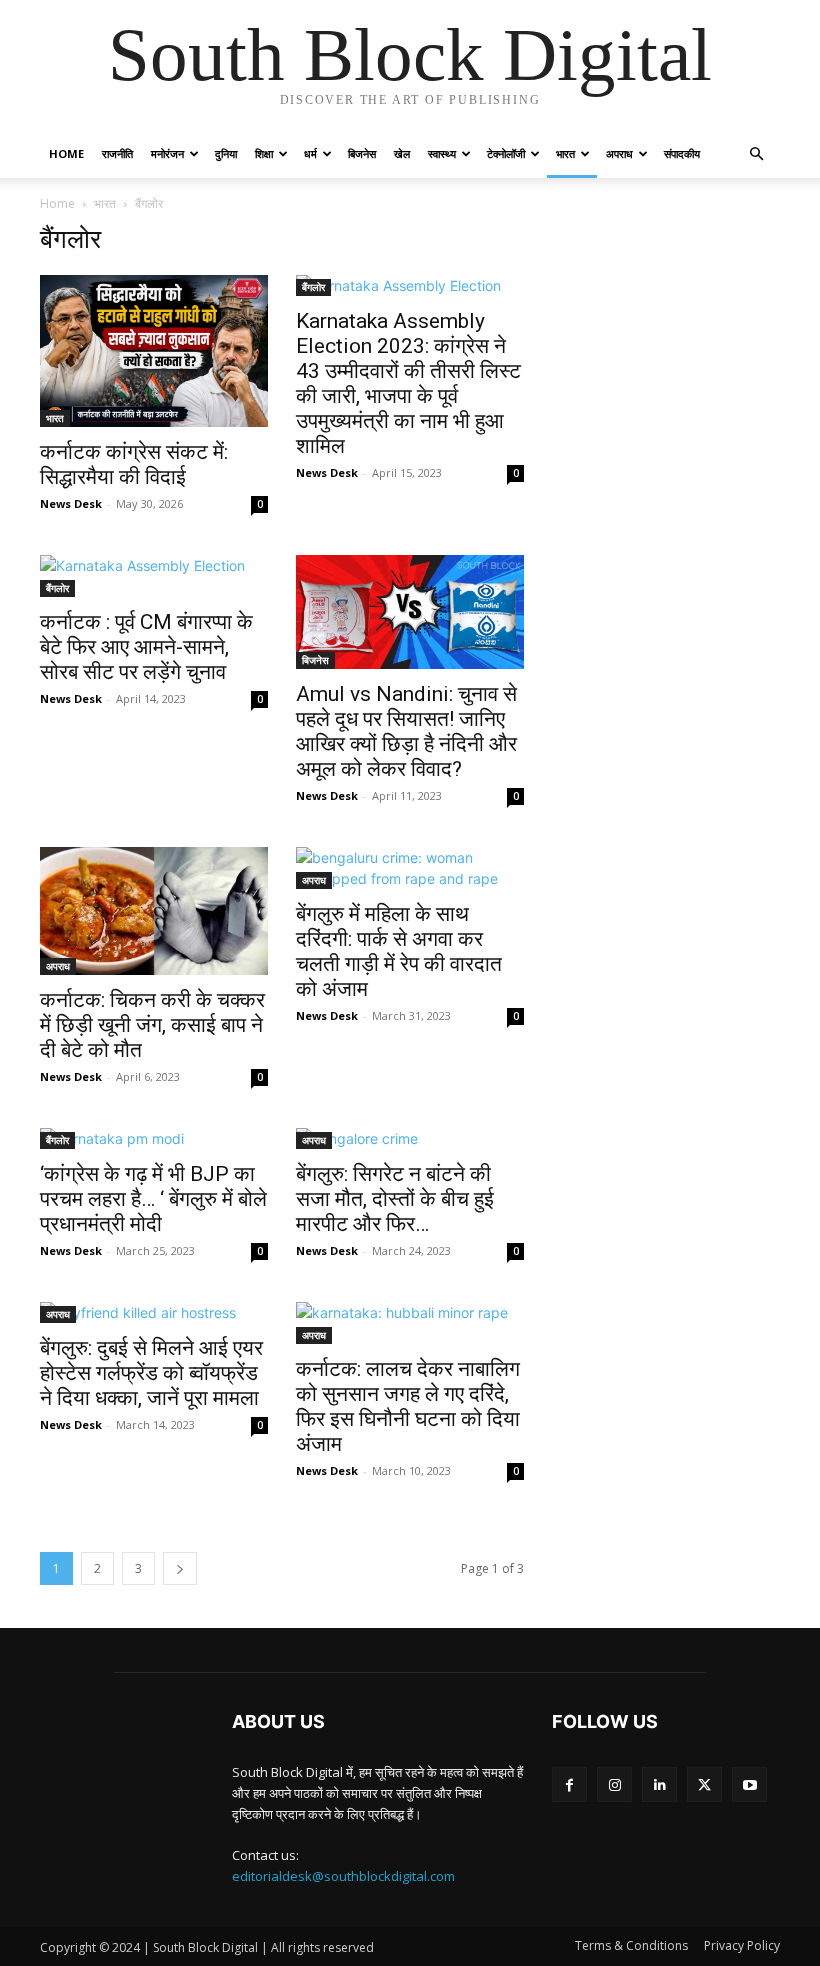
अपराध (619, 153)
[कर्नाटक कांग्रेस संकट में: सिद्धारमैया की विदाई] (154, 351)
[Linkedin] (659, 1784)
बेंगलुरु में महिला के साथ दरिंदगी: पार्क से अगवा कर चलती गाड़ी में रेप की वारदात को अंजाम (399, 951)
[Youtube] (749, 1784)
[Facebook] (569, 1784)
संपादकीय (682, 153)
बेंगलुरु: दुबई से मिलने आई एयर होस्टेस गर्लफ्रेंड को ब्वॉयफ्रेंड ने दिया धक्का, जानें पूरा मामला (151, 1373)
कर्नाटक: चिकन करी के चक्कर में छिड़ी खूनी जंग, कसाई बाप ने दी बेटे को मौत (152, 1025)
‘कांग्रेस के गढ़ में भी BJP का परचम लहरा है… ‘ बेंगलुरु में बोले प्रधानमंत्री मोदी (153, 1199)
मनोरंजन (167, 153)
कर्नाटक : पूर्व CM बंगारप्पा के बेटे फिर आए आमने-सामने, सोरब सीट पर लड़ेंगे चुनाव (146, 647)
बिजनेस (362, 153)
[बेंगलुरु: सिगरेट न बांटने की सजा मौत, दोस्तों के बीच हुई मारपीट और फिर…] (410, 1138)
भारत (565, 153)
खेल (402, 153)
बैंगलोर (313, 287)
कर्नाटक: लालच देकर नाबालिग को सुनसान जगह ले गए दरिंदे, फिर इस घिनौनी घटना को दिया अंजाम (408, 1406)
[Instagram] (614, 1784)
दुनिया (226, 153)
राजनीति (117, 153)
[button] (756, 154)
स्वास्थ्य (442, 153)
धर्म (310, 153)
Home (66, 153)
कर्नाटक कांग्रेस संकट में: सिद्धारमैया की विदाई (134, 464)
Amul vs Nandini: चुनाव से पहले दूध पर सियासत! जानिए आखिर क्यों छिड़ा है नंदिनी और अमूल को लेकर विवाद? (406, 731)
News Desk (71, 503)
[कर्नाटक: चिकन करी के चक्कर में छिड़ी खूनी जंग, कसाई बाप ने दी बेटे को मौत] (154, 911)
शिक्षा (264, 153)
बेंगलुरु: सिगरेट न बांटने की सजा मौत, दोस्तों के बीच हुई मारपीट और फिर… (395, 1199)
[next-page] (180, 1568)
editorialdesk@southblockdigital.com (343, 1876)
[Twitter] (704, 1784)
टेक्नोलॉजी (506, 153)
